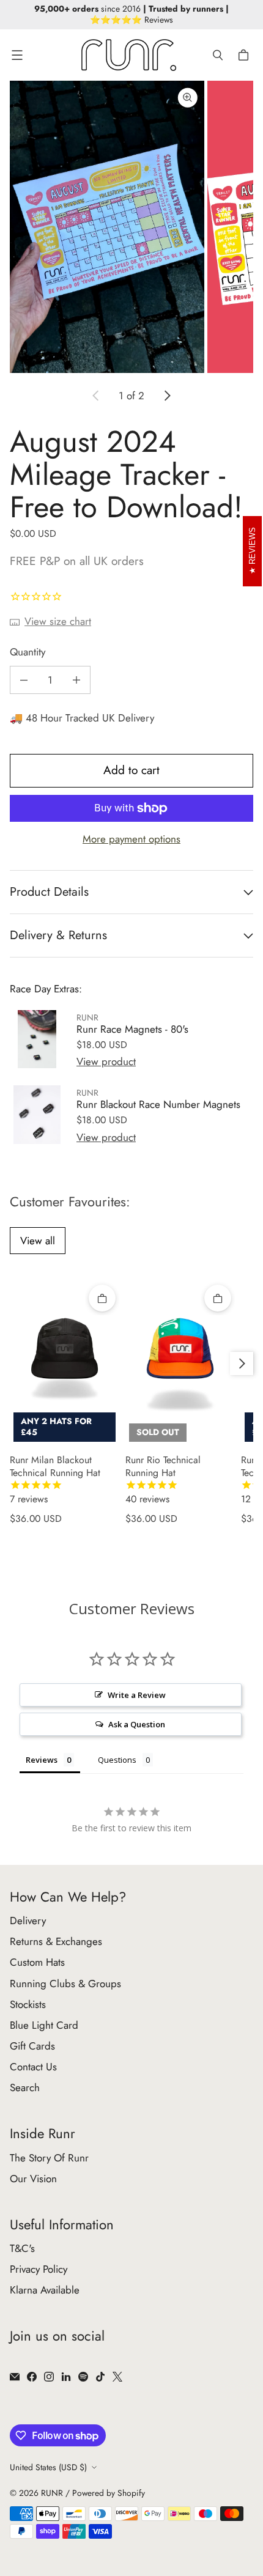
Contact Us (33, 2067)
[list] (131, 227)
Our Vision (33, 2179)
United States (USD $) (48, 2467)
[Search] (218, 55)
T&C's (22, 2248)
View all (38, 1241)
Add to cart (131, 770)
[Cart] (245, 55)
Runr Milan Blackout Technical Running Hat (55, 1480)
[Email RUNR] (15, 2377)
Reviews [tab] (42, 1760)
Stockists (28, 2004)
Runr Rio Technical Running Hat (163, 1480)
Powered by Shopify (109, 2493)
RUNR (52, 2493)
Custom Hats (37, 1962)
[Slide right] (167, 396)
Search (25, 2087)
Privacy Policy (39, 2269)
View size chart (58, 621)
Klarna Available (45, 2290)
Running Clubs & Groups (65, 1984)
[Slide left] (96, 396)
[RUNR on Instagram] (49, 2377)
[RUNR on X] (117, 2377)
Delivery (28, 1921)
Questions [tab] (117, 1760)
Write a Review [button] (137, 1695)
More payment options (131, 839)
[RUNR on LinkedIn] (66, 2377)
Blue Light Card (44, 2025)
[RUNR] (129, 55)
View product (106, 1061)
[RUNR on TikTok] (100, 2377)
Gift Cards (32, 2046)
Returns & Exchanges (56, 1941)
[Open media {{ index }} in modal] (107, 227)
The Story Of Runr (49, 2158)
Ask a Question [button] (137, 1724)
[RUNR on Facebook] (32, 2377)
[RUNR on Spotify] (83, 2377)
